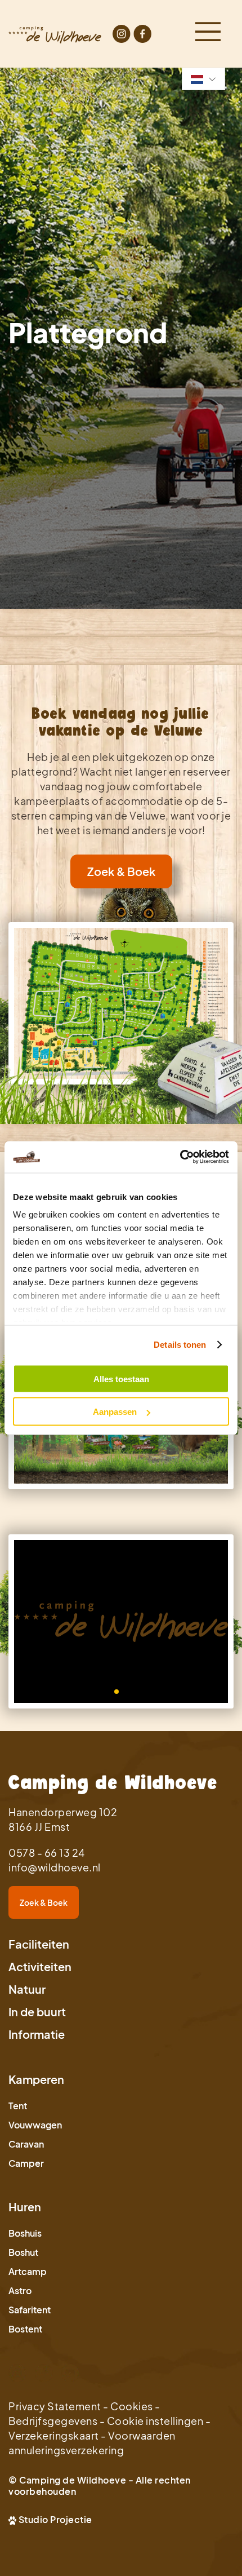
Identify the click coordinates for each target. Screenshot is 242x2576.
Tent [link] (18, 2106)
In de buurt (37, 2011)
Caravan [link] (26, 2144)
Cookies (132, 2406)
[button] (116, 1692)
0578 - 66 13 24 (47, 1853)
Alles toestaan (121, 1378)
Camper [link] (26, 2163)
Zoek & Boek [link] (121, 871)
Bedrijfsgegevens (53, 2421)
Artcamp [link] (28, 2271)
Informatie (37, 2034)
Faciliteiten (39, 1944)
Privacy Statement (55, 2406)
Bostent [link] (25, 2329)
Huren (25, 2207)
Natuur (27, 1989)
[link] (121, 1003)
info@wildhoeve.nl (55, 1867)
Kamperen (36, 2079)
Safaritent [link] (30, 2310)
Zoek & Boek (44, 1902)
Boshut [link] (23, 2252)
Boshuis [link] (25, 2233)
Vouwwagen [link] (35, 2125)
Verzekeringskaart (54, 2435)
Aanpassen (115, 1412)
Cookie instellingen (155, 2421)
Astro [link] (20, 2290)
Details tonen (180, 1345)
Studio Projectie (55, 2519)
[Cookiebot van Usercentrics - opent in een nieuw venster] (180, 1157)
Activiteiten (40, 1966)
